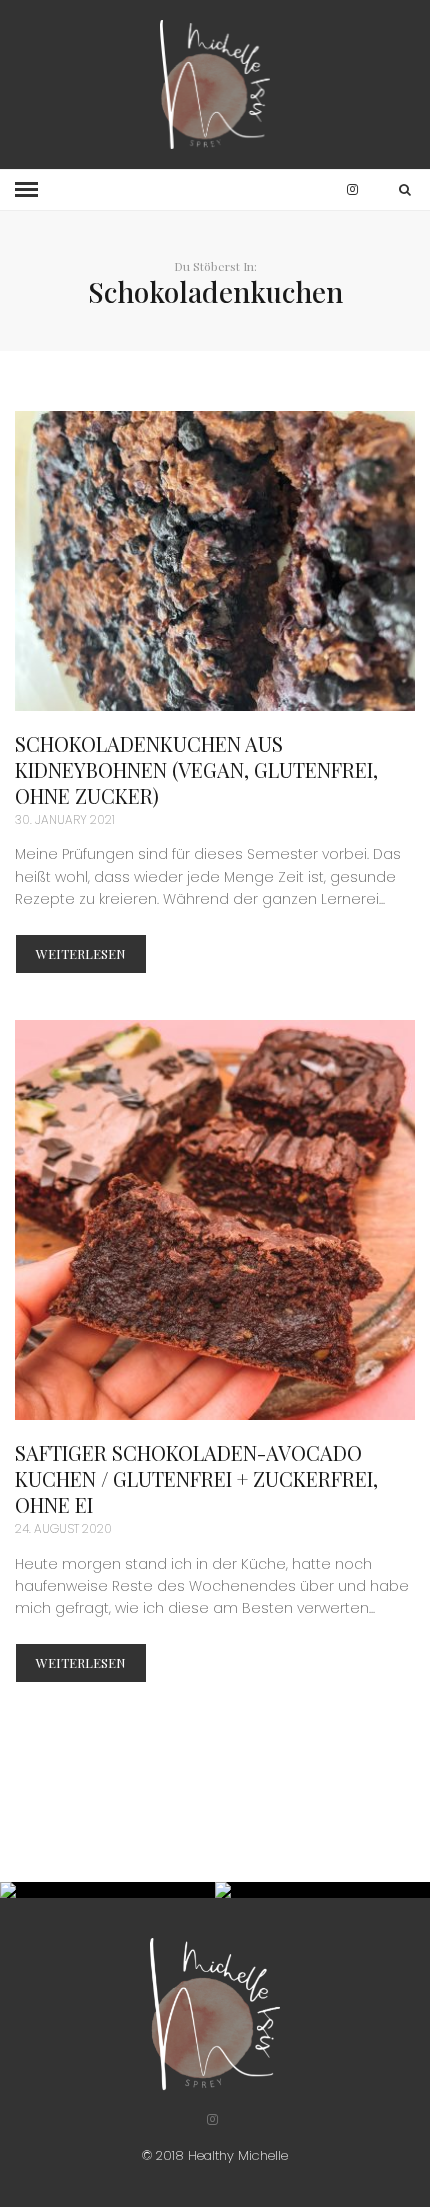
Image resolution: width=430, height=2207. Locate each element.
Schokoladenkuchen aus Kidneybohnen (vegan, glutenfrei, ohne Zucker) (196, 769)
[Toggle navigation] (26, 190)
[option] (107, 1890)
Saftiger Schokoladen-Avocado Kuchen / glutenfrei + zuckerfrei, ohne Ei (196, 1478)
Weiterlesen (81, 953)
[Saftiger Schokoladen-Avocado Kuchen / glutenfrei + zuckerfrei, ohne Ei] (215, 1220)
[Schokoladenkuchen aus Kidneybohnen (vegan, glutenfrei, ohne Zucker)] (215, 561)
